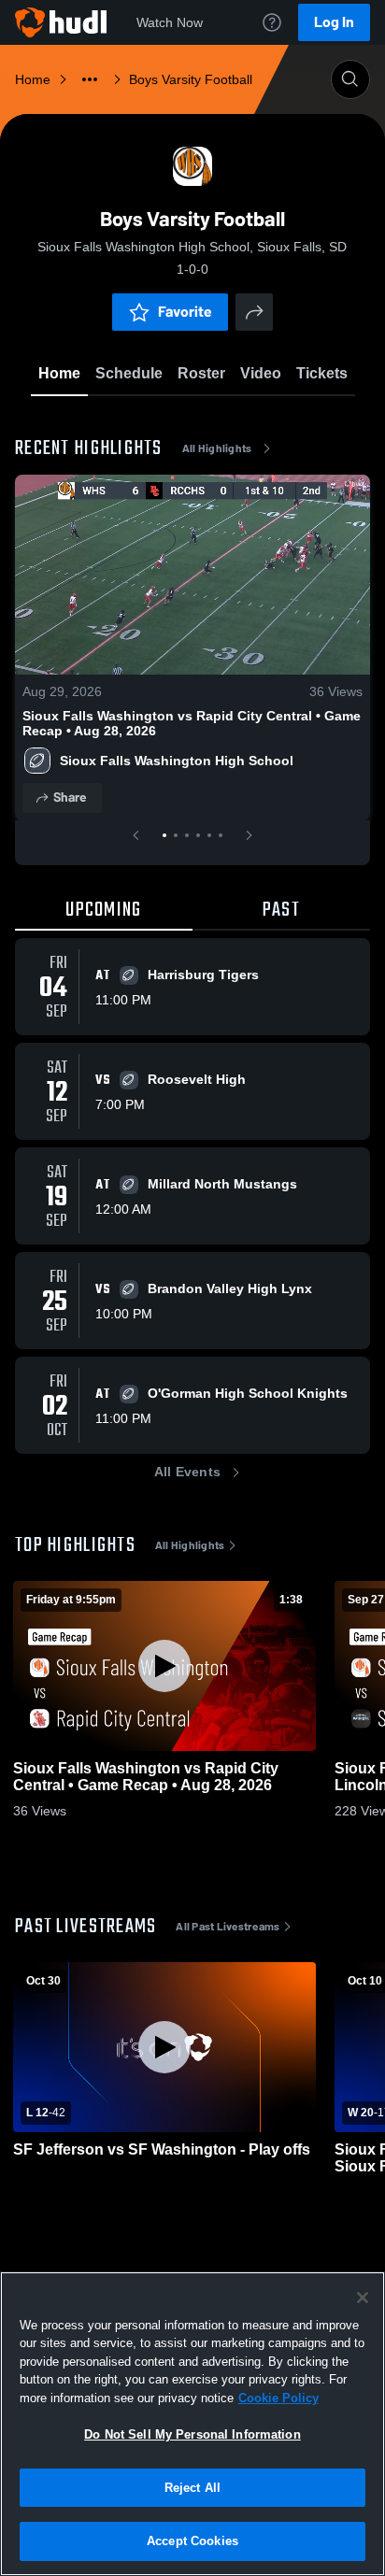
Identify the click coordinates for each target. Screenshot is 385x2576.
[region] (192, 2424)
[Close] (363, 2298)
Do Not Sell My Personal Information (192, 2434)
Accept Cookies (192, 2541)
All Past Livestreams (228, 1927)
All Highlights (217, 448)
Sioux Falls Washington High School (177, 761)
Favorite (185, 312)
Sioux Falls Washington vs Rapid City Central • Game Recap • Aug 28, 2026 (192, 723)
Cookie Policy (278, 2398)
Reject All (192, 2488)
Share (70, 797)
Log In (334, 22)
